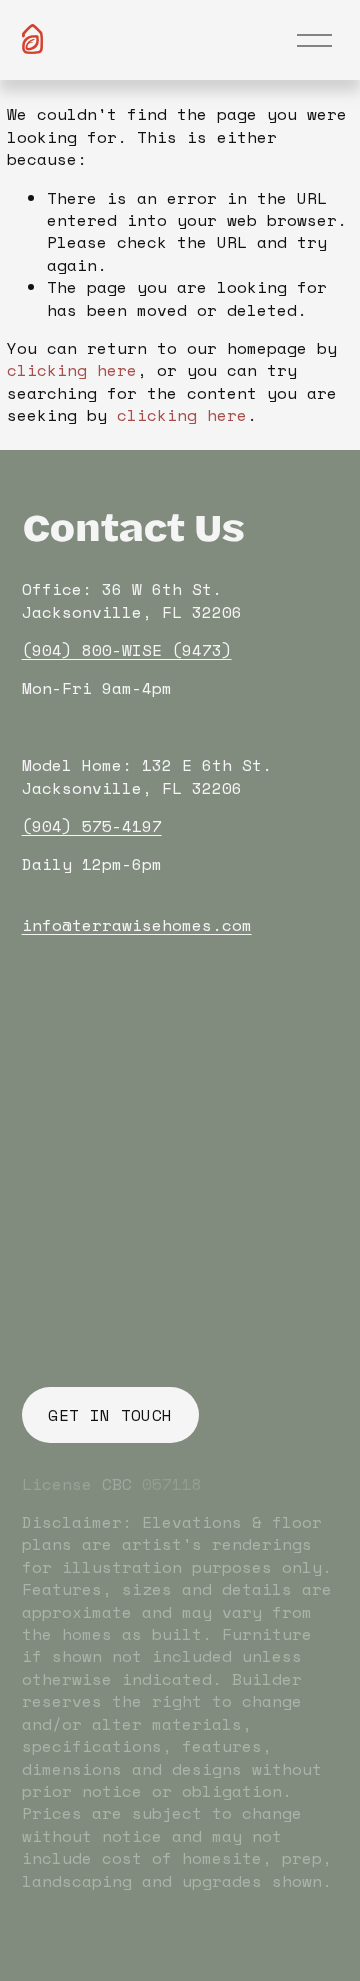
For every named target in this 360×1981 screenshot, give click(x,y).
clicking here (72, 370)
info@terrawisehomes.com (137, 925)
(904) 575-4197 (92, 826)
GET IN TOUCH (110, 1415)
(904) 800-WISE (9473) (127, 650)
